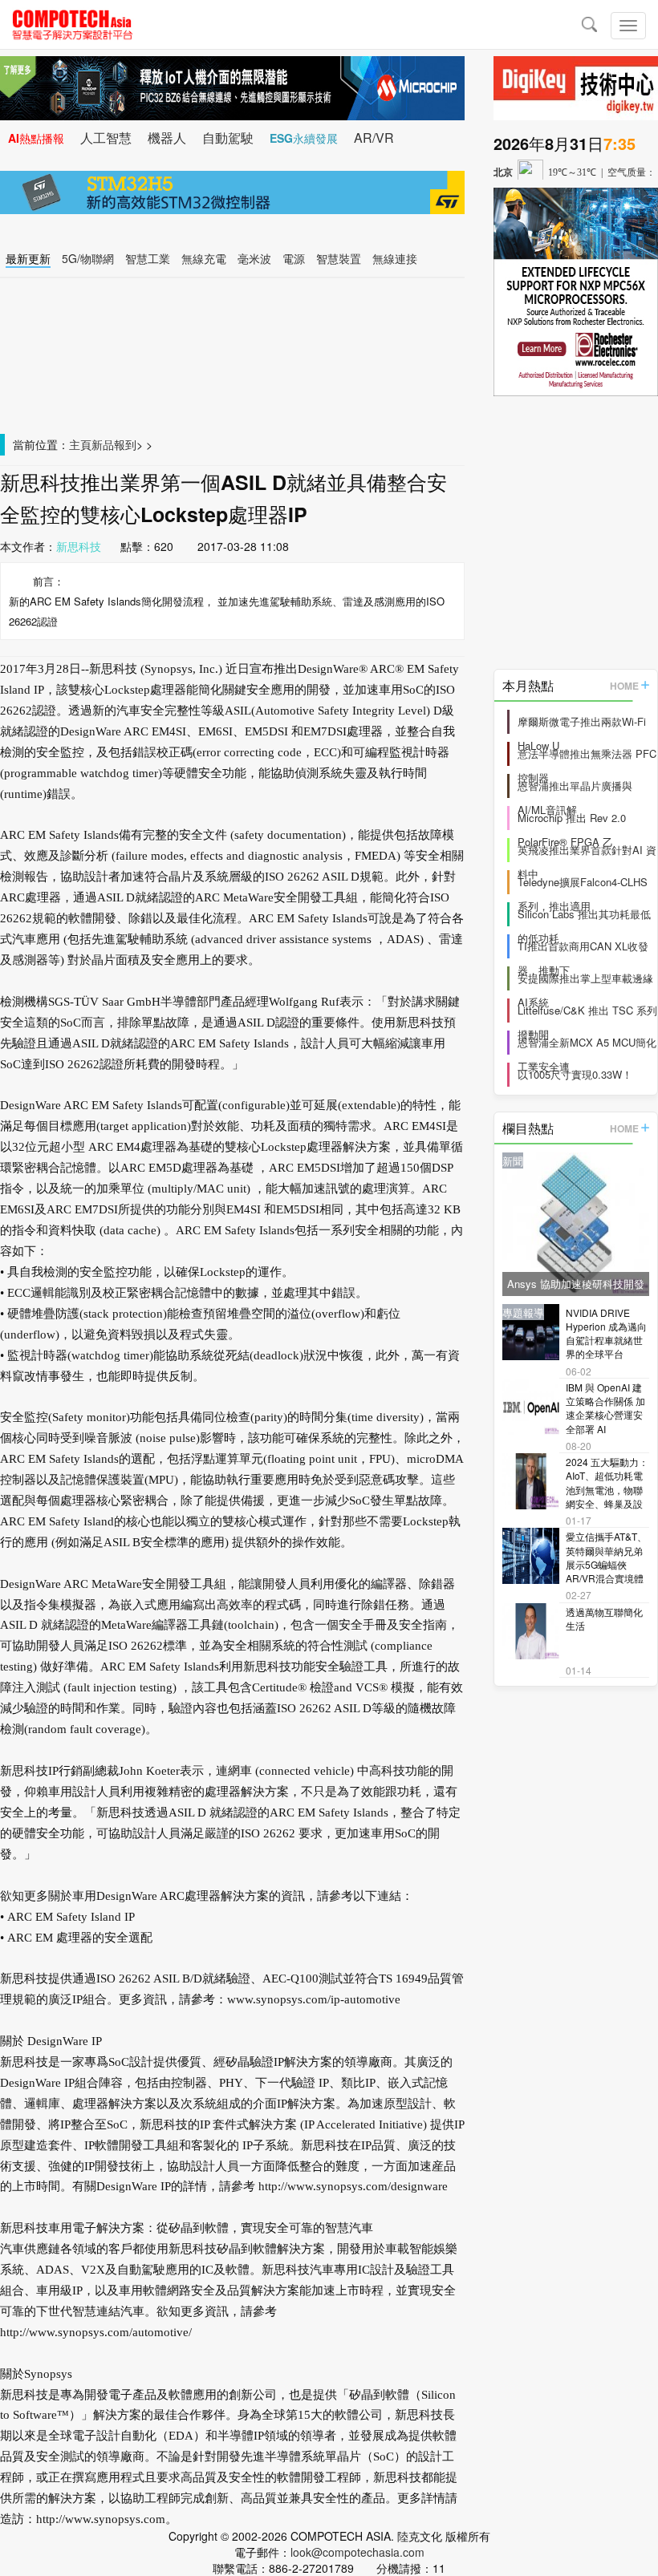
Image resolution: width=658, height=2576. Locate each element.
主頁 (80, 444)
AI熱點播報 (36, 138)
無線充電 (204, 258)
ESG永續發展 (304, 138)
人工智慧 (106, 138)
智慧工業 (148, 258)
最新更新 (28, 258)
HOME (624, 686)
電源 (294, 258)
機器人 (167, 138)
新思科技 (79, 546)
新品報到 (114, 444)
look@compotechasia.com (357, 2552)
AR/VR (374, 138)
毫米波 (254, 258)
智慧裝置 (339, 258)
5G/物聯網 (88, 258)
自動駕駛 (228, 138)
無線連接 (395, 258)
